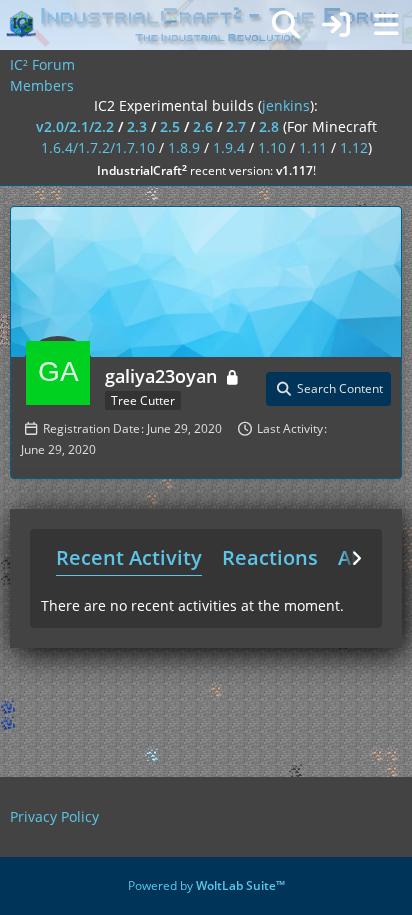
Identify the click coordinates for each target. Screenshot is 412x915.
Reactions (270, 557)
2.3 (137, 126)
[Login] (336, 25)
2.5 (170, 126)
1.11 (313, 147)
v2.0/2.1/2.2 (75, 126)
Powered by (206, 885)
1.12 (354, 147)
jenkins (286, 105)
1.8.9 (184, 147)
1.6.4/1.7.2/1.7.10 (98, 147)
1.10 (272, 147)
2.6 (203, 126)
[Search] (286, 25)
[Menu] (386, 25)
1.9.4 (229, 147)
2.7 (236, 126)
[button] (328, 389)
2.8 (269, 126)
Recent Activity (129, 557)
